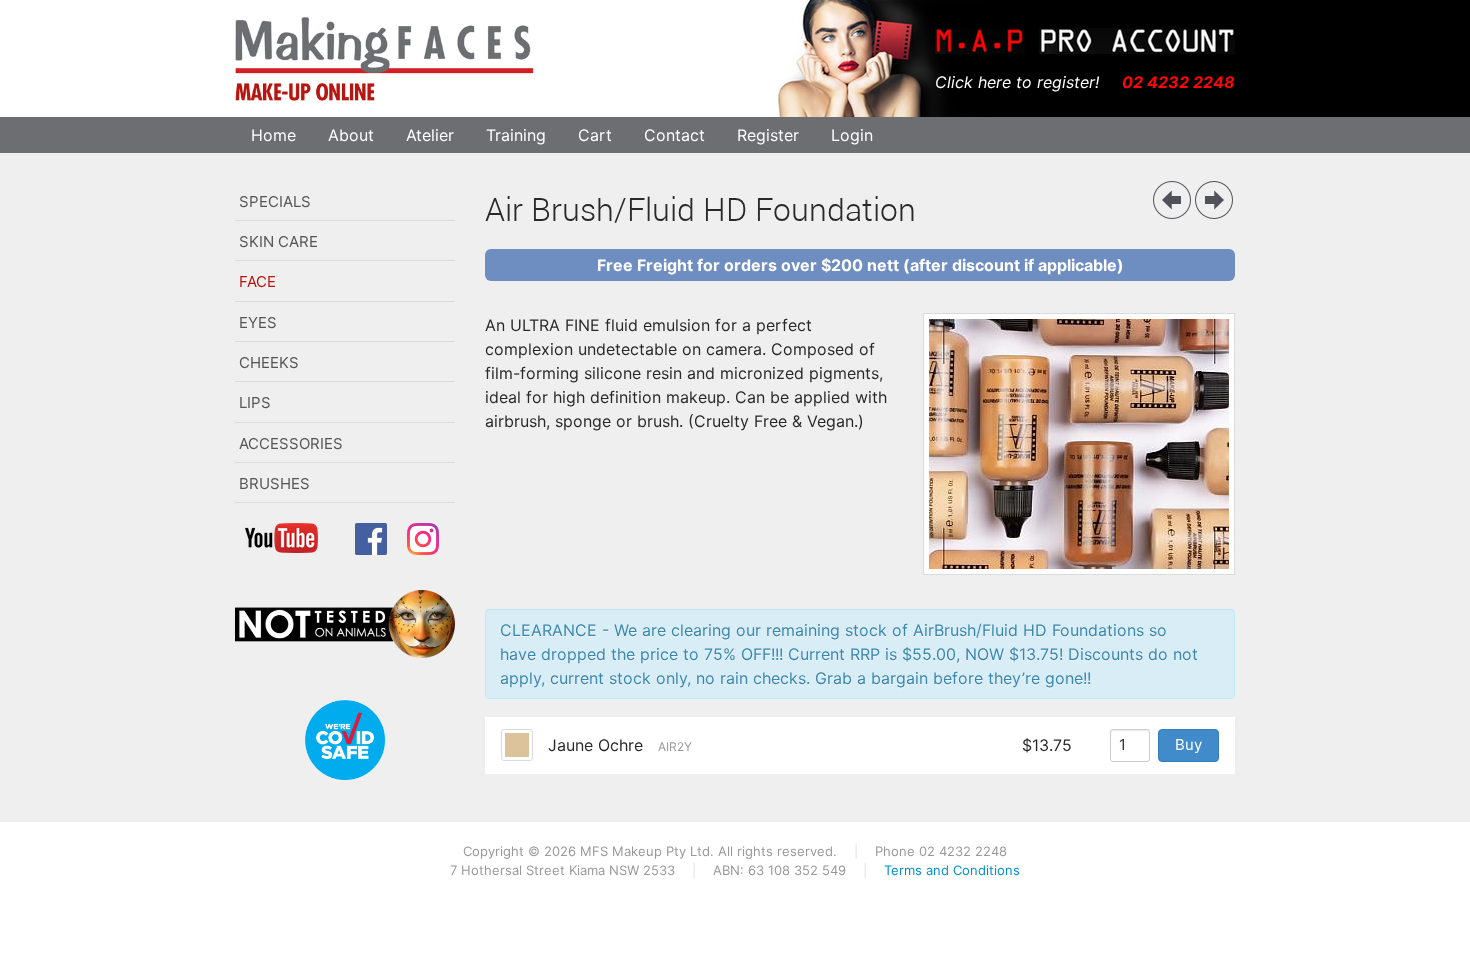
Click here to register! (1017, 82)
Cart (595, 135)
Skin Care (278, 241)
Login (852, 135)
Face (257, 281)
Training (516, 135)
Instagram (427, 545)
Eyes (258, 322)
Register (768, 135)
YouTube (290, 544)
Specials (275, 201)
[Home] (385, 58)
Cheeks (269, 362)
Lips (255, 402)
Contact (674, 135)
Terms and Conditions (952, 870)
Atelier (430, 135)
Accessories (291, 443)
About (351, 135)
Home (273, 135)
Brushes (274, 483)
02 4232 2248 (1178, 82)
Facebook (375, 545)
